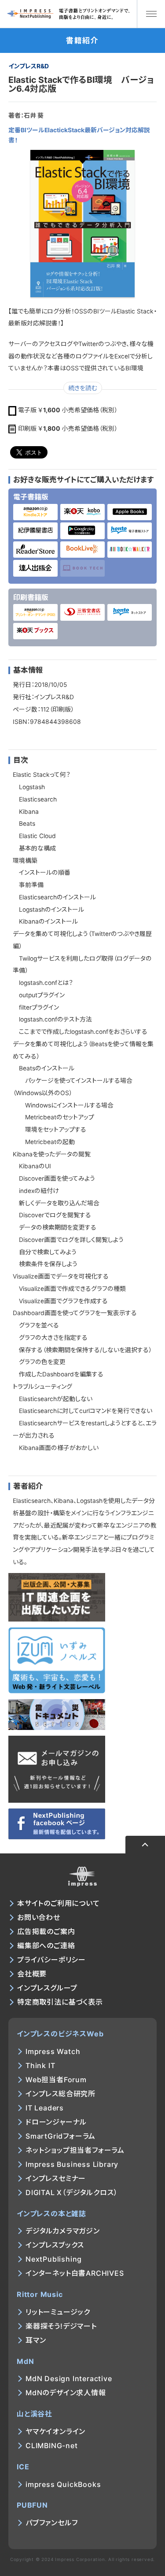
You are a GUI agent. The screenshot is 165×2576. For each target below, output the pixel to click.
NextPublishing (54, 2259)
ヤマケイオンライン (55, 2431)
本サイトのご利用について (59, 1903)
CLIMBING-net (52, 2446)
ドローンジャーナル (56, 2122)
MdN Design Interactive (69, 2378)
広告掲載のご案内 (46, 1931)
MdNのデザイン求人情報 (66, 2393)
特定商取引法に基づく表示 (60, 2002)
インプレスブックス (55, 2245)
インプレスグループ (47, 1988)
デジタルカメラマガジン (63, 2231)
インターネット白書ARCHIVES (75, 2273)
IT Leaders (45, 2108)
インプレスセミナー (56, 2178)
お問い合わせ (39, 1917)
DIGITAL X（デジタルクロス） (71, 2192)
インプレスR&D (29, 66)
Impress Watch (53, 2051)
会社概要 (32, 1974)
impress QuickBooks (63, 2484)
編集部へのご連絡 (46, 1946)
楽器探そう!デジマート (61, 2326)
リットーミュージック (58, 2312)
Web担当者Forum (56, 2080)
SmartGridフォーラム (60, 2136)
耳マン (36, 2340)
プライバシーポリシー (51, 1960)
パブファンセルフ (51, 2523)
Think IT (40, 2065)
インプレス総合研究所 (60, 2094)
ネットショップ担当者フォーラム (75, 2150)
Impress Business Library (72, 2164)
